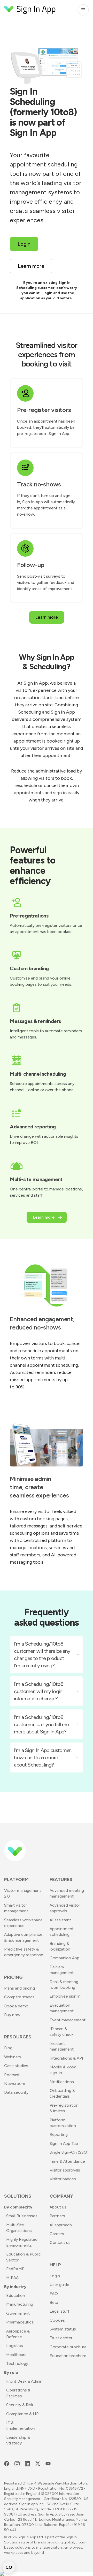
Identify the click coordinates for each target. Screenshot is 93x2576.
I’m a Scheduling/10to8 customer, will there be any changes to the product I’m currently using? (42, 1655)
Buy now (12, 2015)
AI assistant (60, 1920)
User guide (59, 2285)
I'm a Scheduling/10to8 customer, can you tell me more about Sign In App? (41, 1724)
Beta (54, 2302)
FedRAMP (15, 2269)
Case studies (16, 2066)
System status (63, 2329)
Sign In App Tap (64, 2143)
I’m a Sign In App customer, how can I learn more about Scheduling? (43, 1757)
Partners (57, 2216)
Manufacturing (20, 2304)
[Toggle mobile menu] (83, 10)
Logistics (15, 2346)
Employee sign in (65, 1996)
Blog (8, 2048)
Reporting (59, 2134)
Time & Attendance (67, 2161)
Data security (16, 2092)
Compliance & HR (22, 2414)
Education (16, 2295)
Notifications (62, 2082)
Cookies (57, 2320)
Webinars (13, 2057)
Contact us (60, 2242)
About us (58, 2207)
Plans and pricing (20, 1988)
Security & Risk (20, 2405)
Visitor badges (63, 2179)
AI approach (61, 2225)
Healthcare (16, 2355)
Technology (17, 2363)
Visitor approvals (65, 2170)
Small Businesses (22, 2216)
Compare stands (19, 1997)
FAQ (54, 2294)
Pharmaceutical (20, 2322)
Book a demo (16, 2006)
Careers (57, 2234)
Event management (68, 2020)
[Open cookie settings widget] (9, 2567)
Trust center (61, 2338)
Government (18, 2313)
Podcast (12, 2075)
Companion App (64, 1958)
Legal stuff (60, 2311)
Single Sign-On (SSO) (69, 2152)
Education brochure (68, 2356)
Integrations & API (66, 2058)
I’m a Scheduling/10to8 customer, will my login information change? (39, 1691)
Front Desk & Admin (24, 2381)
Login (55, 2276)
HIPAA (12, 2278)
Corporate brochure (68, 2347)
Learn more (47, 617)
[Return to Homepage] (30, 10)
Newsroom (15, 2084)
